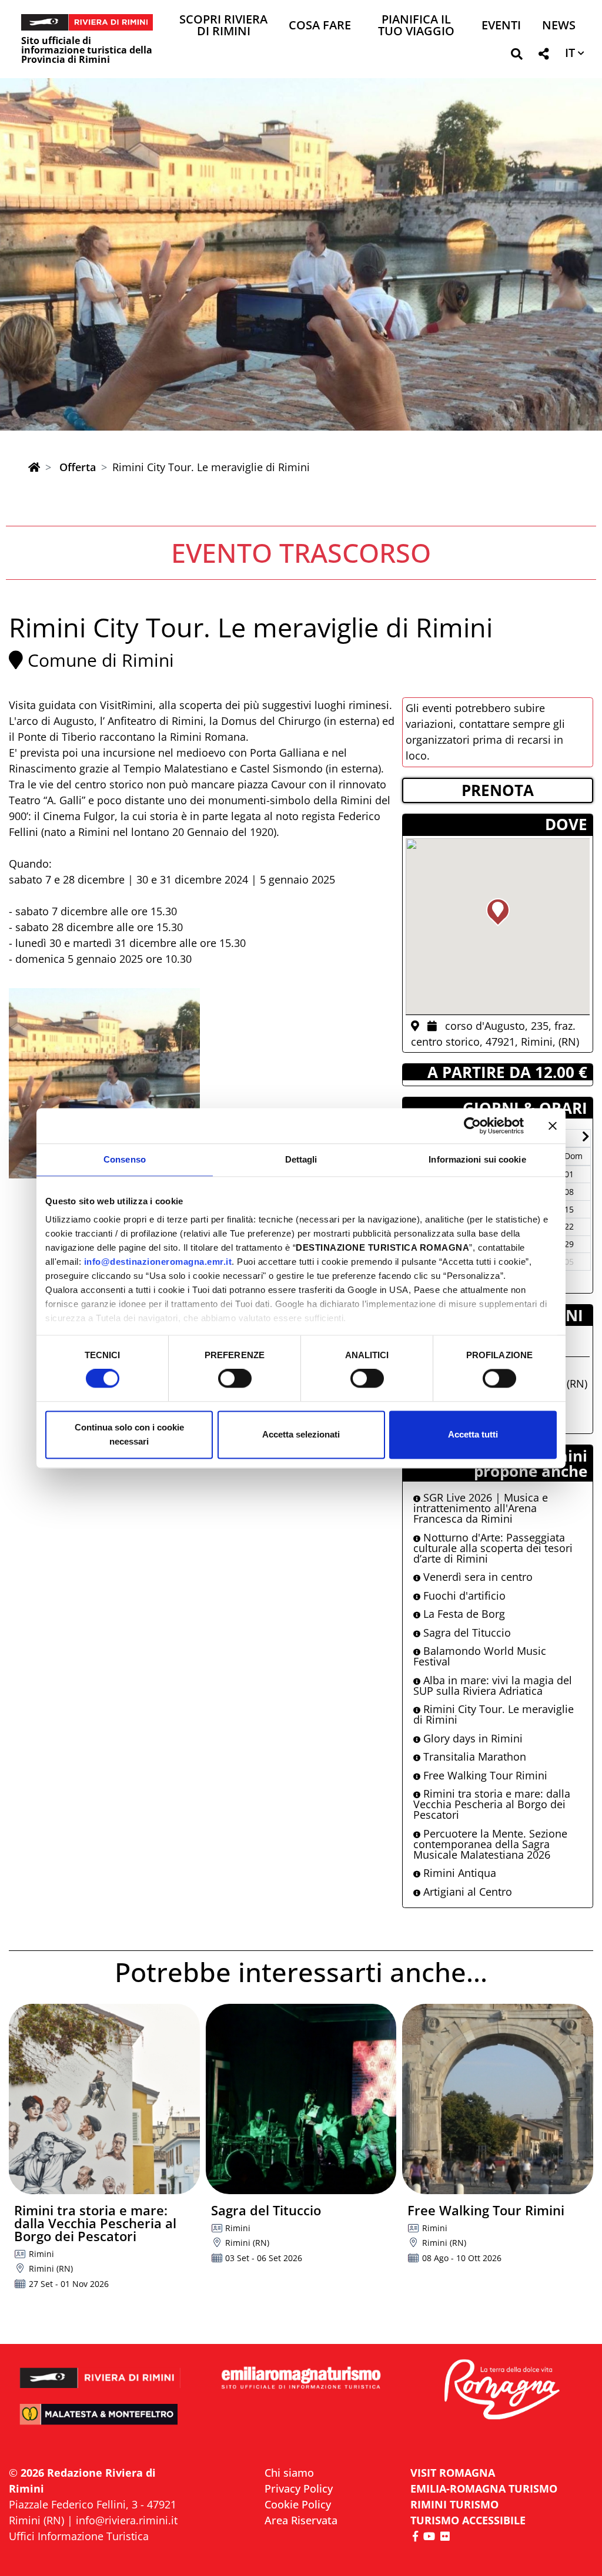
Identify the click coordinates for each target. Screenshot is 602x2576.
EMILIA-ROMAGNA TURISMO (484, 2488)
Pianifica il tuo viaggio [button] (416, 26)
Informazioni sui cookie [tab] (477, 1159)
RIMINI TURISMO (454, 2504)
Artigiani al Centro (466, 1892)
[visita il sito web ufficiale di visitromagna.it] (502, 2390)
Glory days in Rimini (471, 1738)
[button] (516, 56)
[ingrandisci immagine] (104, 1084)
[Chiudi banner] (553, 1126)
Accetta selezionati (301, 1434)
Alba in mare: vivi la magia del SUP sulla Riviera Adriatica (493, 1685)
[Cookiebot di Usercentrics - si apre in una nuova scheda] (472, 1126)
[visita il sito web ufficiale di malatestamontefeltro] (100, 2421)
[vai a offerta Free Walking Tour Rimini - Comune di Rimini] (498, 2099)
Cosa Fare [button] (320, 26)
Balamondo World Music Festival (480, 1656)
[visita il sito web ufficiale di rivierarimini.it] (100, 2371)
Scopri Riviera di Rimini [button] (223, 26)
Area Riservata (301, 2520)
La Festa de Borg (463, 1614)
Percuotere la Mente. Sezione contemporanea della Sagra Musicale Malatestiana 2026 (490, 1844)
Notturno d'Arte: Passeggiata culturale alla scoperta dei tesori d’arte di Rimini (493, 1548)
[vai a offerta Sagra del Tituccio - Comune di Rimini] (301, 2099)
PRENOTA (498, 790)
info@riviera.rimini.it (127, 2520)
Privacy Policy (299, 2488)
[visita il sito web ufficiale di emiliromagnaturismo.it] (301, 2378)
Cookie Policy (298, 2504)
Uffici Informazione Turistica (79, 2536)
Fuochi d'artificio (463, 1596)
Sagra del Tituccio (466, 1633)
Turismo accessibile (468, 2520)
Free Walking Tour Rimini (484, 1775)
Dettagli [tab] (301, 1159)
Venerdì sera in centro (476, 1577)
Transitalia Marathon (473, 1756)
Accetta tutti (473, 1434)
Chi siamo (289, 2473)
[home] (34, 467)
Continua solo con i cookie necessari (129, 1434)
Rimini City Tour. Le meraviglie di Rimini (494, 1714)
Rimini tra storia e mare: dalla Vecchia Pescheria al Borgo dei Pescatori (492, 1804)
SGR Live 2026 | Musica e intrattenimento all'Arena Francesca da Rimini (481, 1508)
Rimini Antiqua (458, 1873)
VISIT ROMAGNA (453, 2473)
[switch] (235, 1379)
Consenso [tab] (125, 1159)
